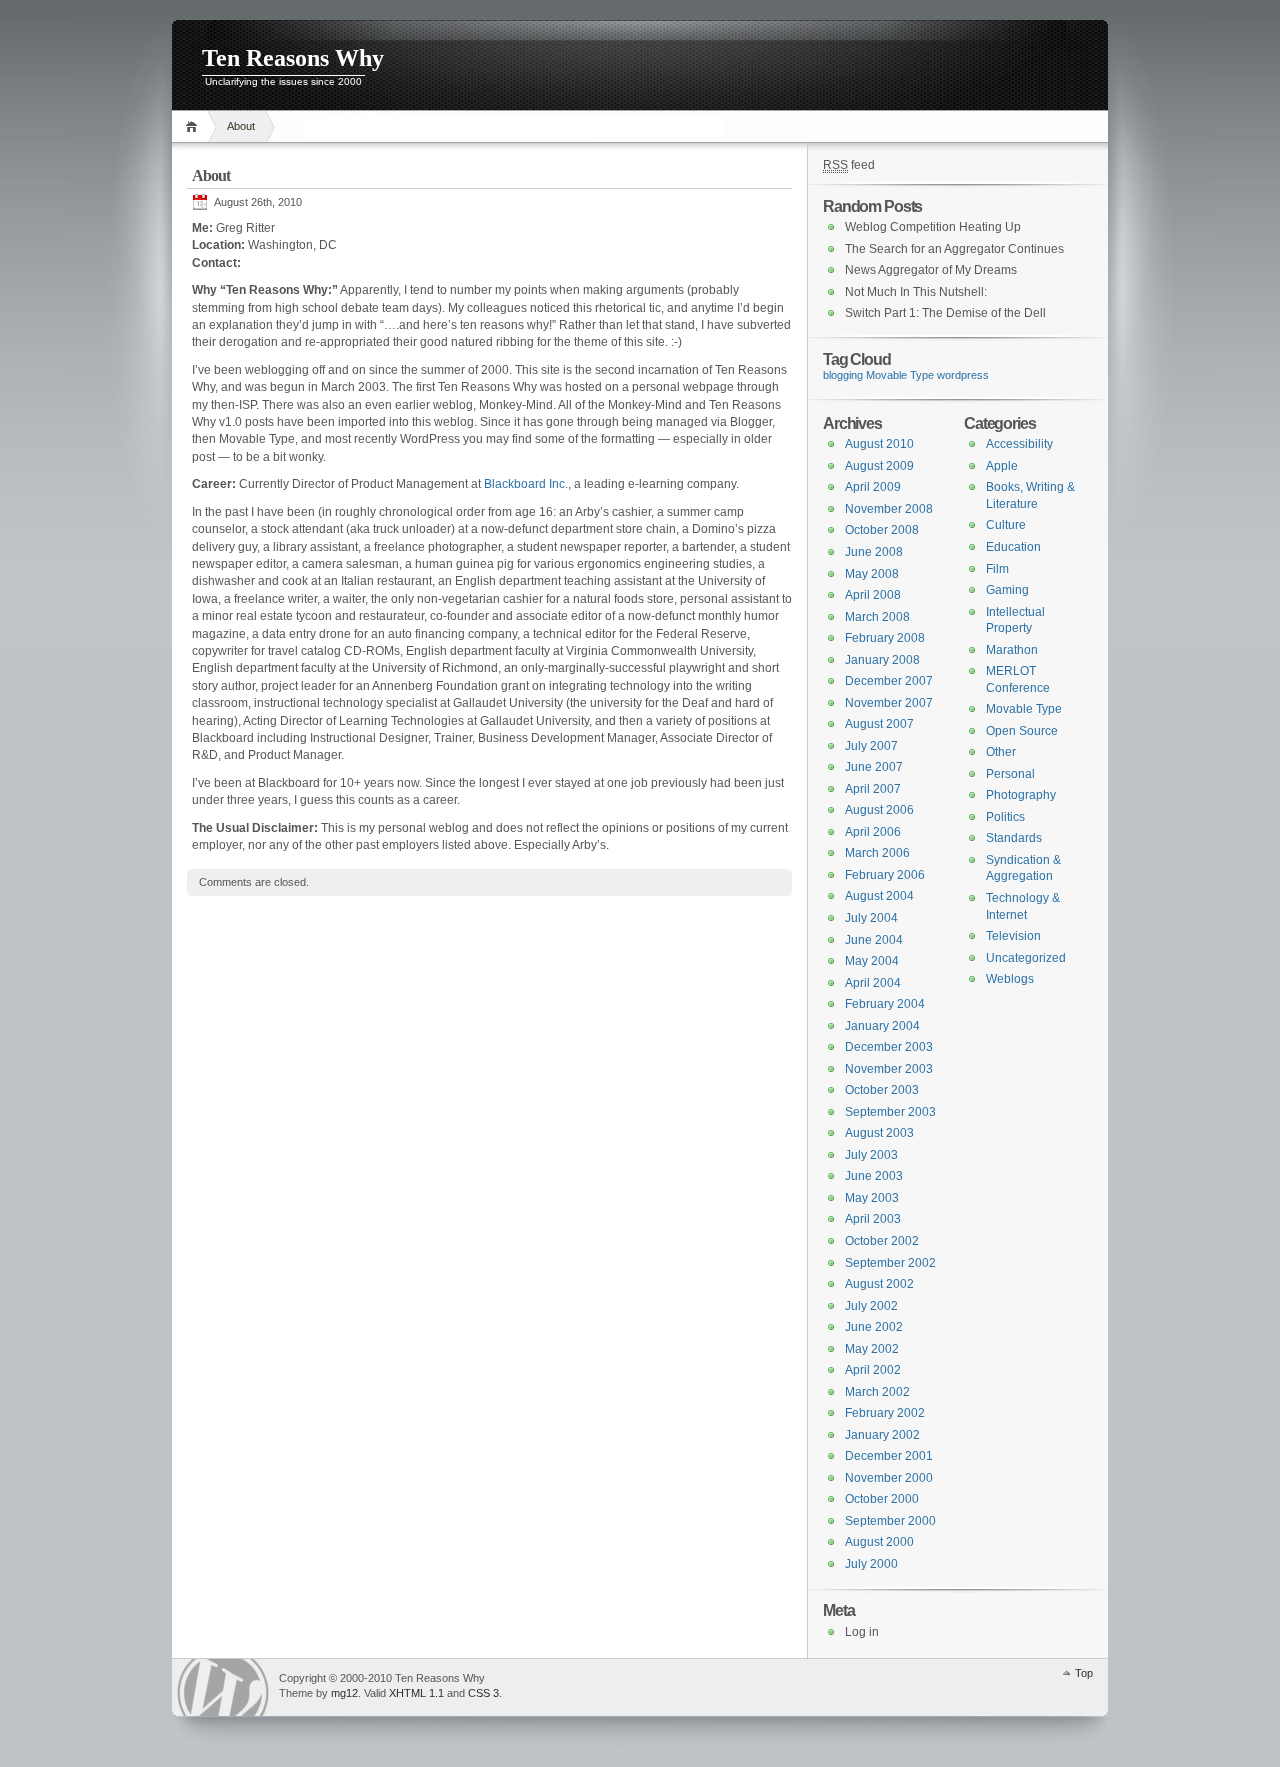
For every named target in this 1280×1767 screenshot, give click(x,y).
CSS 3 (483, 1693)
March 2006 (877, 853)
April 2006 (873, 832)
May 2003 (872, 1198)
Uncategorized (1026, 958)
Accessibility (1019, 444)
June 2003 (874, 1176)
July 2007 (871, 746)
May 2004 (872, 961)
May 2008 (872, 574)
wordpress (963, 375)
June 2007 (874, 767)
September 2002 (890, 1263)
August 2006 (879, 810)
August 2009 (879, 466)
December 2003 (889, 1047)
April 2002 (873, 1370)
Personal (1010, 774)
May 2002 (872, 1349)
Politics (1005, 817)
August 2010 (879, 444)
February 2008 (885, 638)
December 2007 (889, 681)
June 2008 (874, 552)
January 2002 (882, 1435)
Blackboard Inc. (526, 484)
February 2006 (885, 875)
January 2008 (882, 660)
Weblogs (1010, 979)
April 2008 (873, 595)
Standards (1014, 838)
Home (194, 126)
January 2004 (882, 1026)
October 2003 (882, 1090)
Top (1084, 1673)
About (241, 126)
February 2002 (885, 1413)
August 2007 (879, 724)
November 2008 (889, 509)
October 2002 (882, 1241)
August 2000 (879, 1542)
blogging (843, 375)
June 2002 (874, 1327)
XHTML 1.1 (416, 1693)
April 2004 (873, 983)
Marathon (1012, 650)
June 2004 (874, 940)
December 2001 (889, 1456)
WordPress (223, 1687)
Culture (1006, 525)
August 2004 (879, 896)
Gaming (1007, 590)
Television (1013, 936)
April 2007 (873, 789)
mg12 (344, 1693)
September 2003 (890, 1112)
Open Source (1022, 731)
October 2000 (882, 1499)
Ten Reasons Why (293, 58)
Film (997, 569)
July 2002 (871, 1306)
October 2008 (882, 530)
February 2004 (885, 1004)
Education (1013, 547)
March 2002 (877, 1392)
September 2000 (890, 1521)
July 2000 (871, 1564)
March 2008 (877, 617)
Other (1001, 752)
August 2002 (879, 1284)
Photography (1021, 795)
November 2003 (889, 1069)
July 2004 (871, 918)
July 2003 (871, 1155)
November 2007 (889, 703)
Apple (1002, 466)
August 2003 (879, 1133)
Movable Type (900, 375)
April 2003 (873, 1219)
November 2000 (889, 1478)
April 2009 (873, 487)
